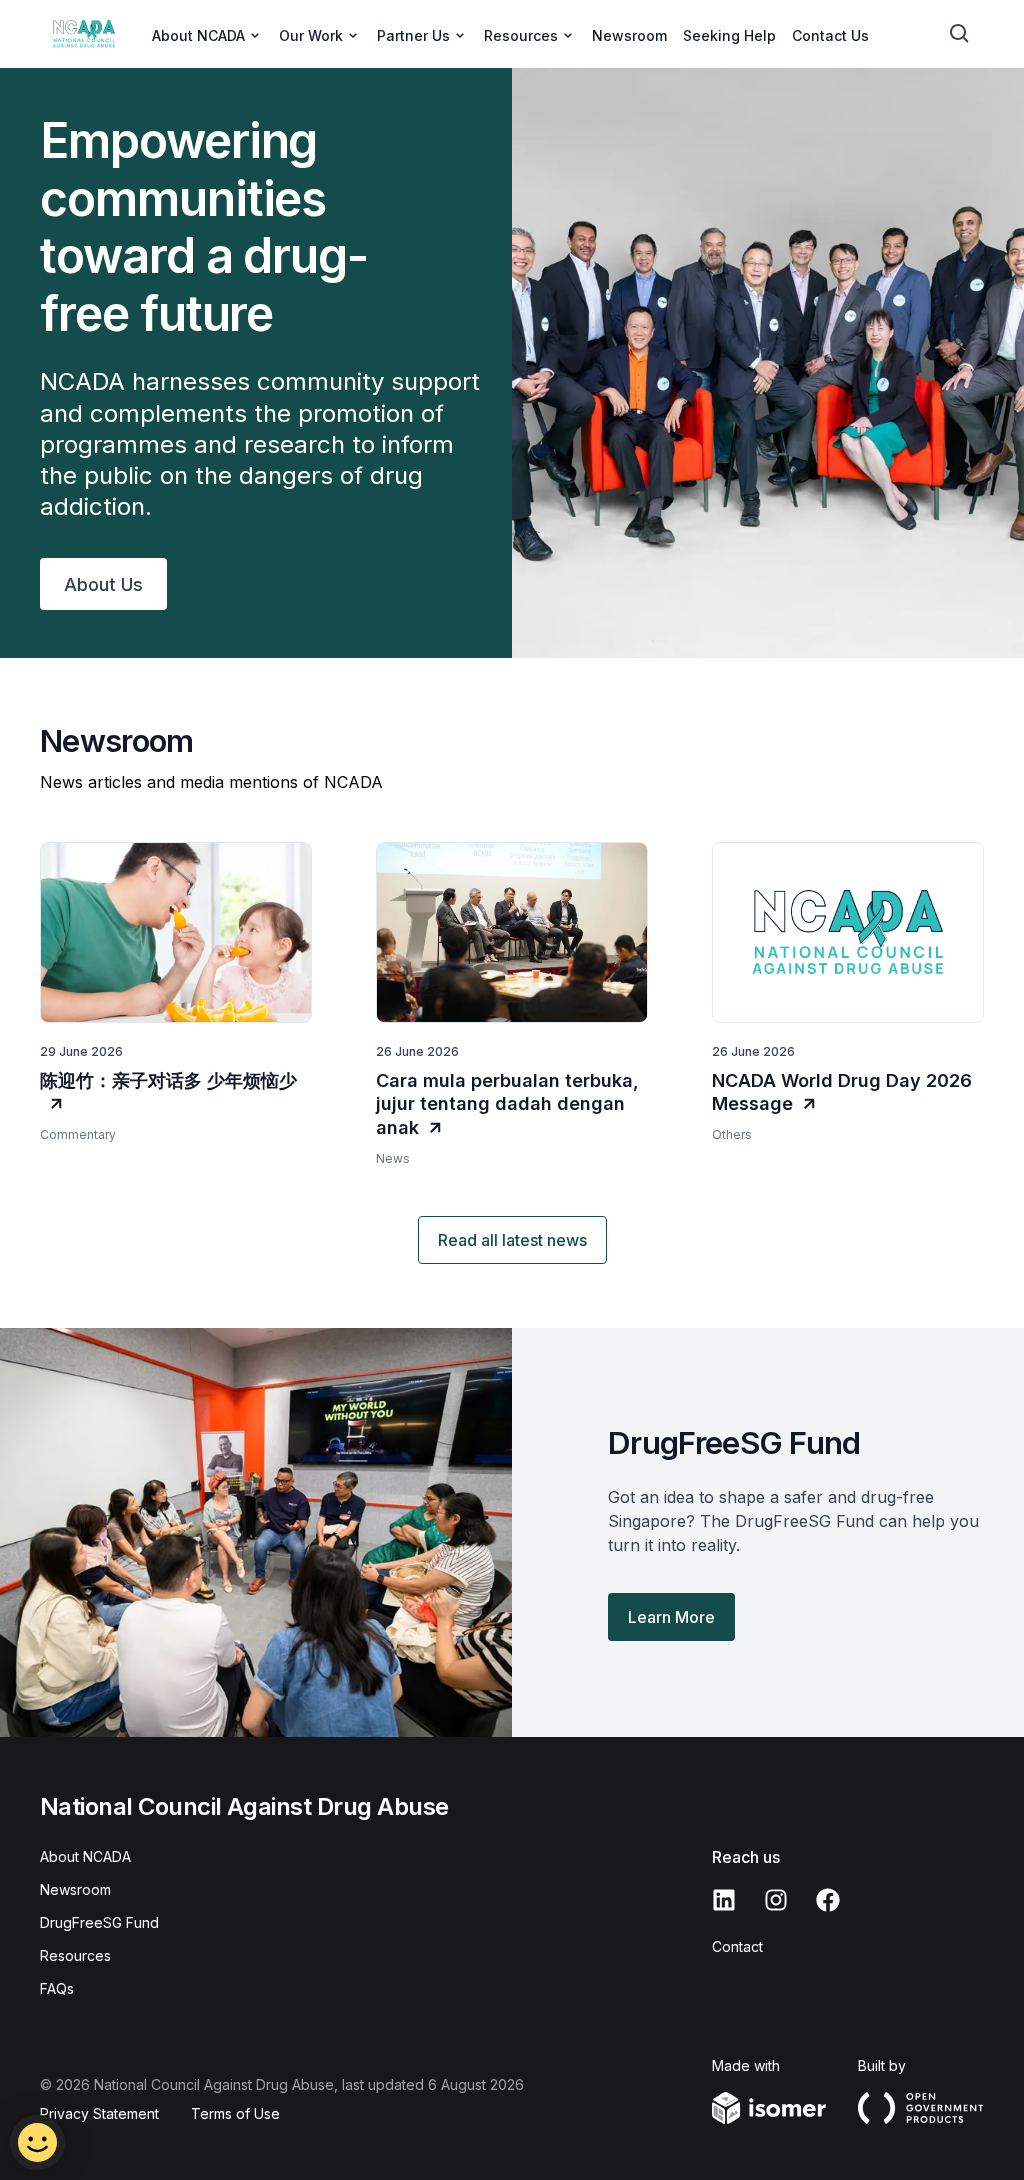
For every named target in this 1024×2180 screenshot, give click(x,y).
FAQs (57, 1988)
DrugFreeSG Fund (99, 1922)
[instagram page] (776, 1900)
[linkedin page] (724, 1900)
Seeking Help (729, 35)
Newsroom (629, 35)
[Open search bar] (960, 34)
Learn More (671, 1617)
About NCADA (85, 1856)
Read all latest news (512, 1240)
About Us (103, 584)
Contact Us (830, 35)
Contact (737, 1946)
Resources (75, 1955)
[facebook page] (828, 1900)
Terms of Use (235, 2113)
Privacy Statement (99, 2113)
